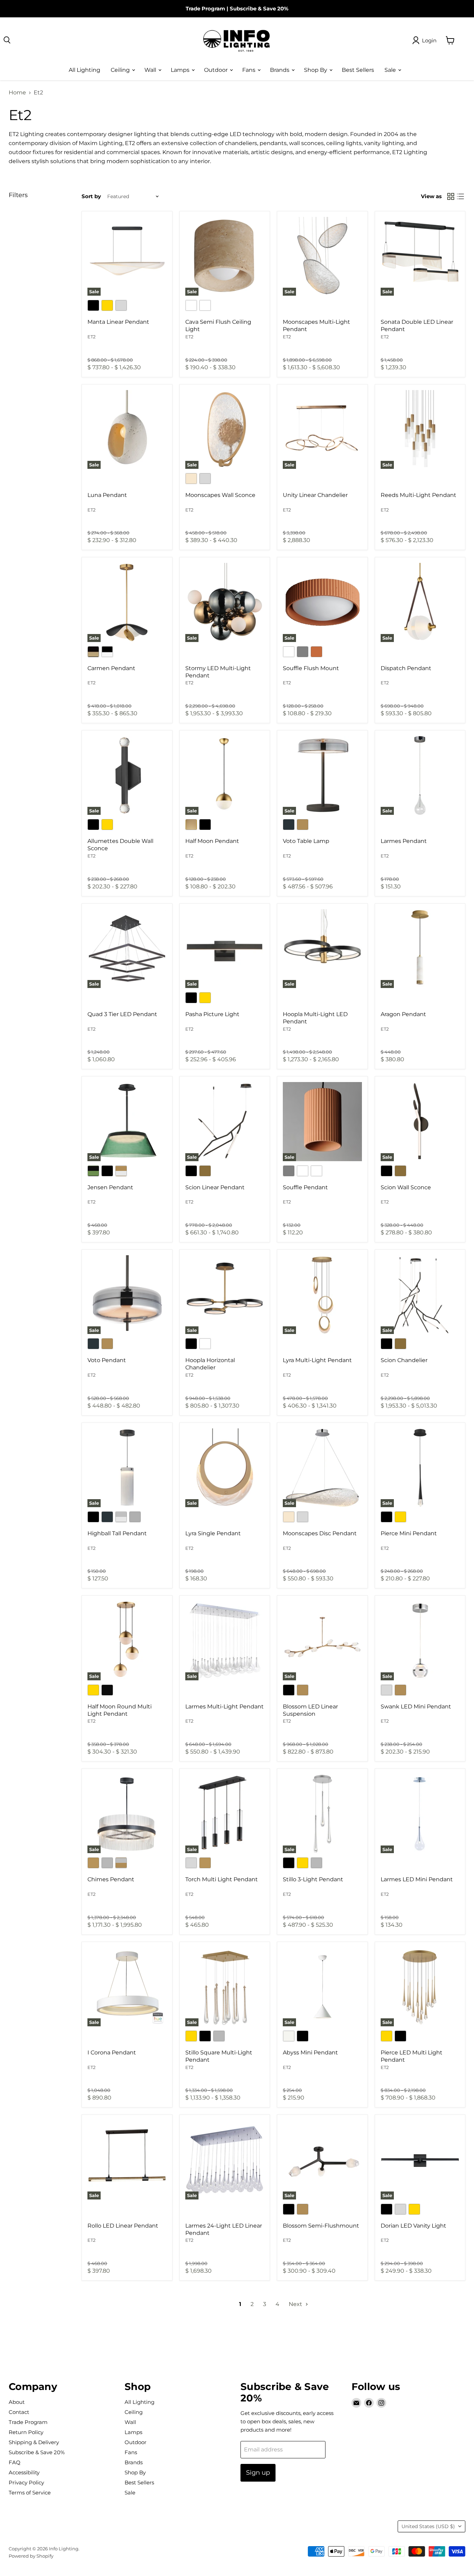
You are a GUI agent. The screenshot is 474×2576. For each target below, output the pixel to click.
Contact (19, 2412)
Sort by (91, 196)
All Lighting (84, 70)
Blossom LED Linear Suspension (310, 1710)
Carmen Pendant (111, 668)
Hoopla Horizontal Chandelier (210, 1364)
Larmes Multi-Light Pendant (225, 1707)
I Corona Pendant (112, 2053)
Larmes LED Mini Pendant (417, 1879)
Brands (280, 70)
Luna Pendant (107, 495)
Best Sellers (358, 70)
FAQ (15, 2462)
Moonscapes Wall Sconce (220, 495)
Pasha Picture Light (212, 1014)
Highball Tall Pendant (117, 1533)
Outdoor (217, 70)
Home (17, 93)
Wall (151, 70)
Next (296, 2304)
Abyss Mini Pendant (310, 2053)
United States (428, 2526)
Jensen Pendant (110, 1187)
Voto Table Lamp (306, 841)
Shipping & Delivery (34, 2442)
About (17, 2402)
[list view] (460, 196)
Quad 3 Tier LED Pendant (122, 1014)
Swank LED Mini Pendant (416, 1707)
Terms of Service (30, 2493)
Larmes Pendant (404, 841)
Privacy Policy (26, 2482)
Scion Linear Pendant (215, 1187)
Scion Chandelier (404, 1360)
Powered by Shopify (31, 2556)
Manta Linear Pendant (118, 322)
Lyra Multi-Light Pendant (317, 1360)
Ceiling (121, 70)
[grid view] (451, 196)
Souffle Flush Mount (311, 668)
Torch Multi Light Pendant (222, 1879)
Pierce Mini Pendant (409, 1533)
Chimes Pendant (111, 1879)
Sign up (258, 2473)
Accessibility (24, 2472)
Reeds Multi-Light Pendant (418, 495)
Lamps (181, 70)
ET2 (91, 337)
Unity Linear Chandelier (315, 495)
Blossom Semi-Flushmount (321, 2226)
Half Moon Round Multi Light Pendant (120, 1710)
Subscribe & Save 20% (259, 9)
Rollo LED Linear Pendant (123, 2226)
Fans (249, 70)
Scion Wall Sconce (406, 1187)
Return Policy (26, 2432)
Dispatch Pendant (406, 668)
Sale (391, 70)
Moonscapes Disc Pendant (320, 1533)
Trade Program (205, 9)
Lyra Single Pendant (213, 1533)
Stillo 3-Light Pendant (313, 1879)
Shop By (316, 70)
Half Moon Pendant (212, 841)
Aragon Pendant (403, 1014)
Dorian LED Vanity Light (413, 2226)
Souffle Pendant (305, 1187)
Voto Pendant (107, 1360)
